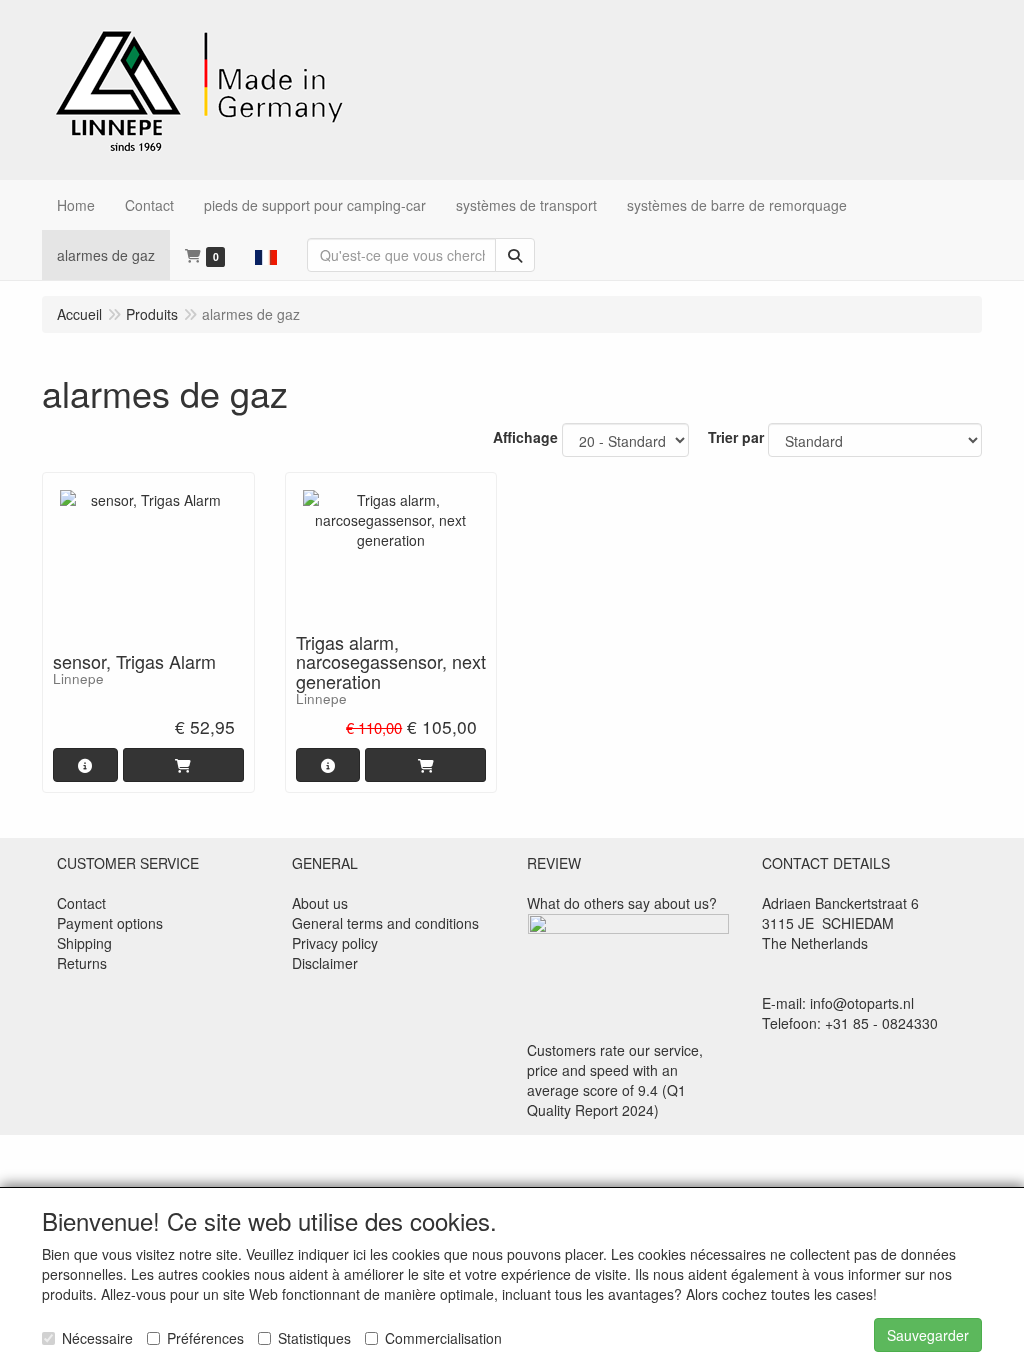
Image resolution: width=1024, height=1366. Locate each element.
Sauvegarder (928, 1335)
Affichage (525, 437)
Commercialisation (443, 1338)
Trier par (736, 437)
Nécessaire (97, 1338)
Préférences (205, 1338)
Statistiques (314, 1338)
